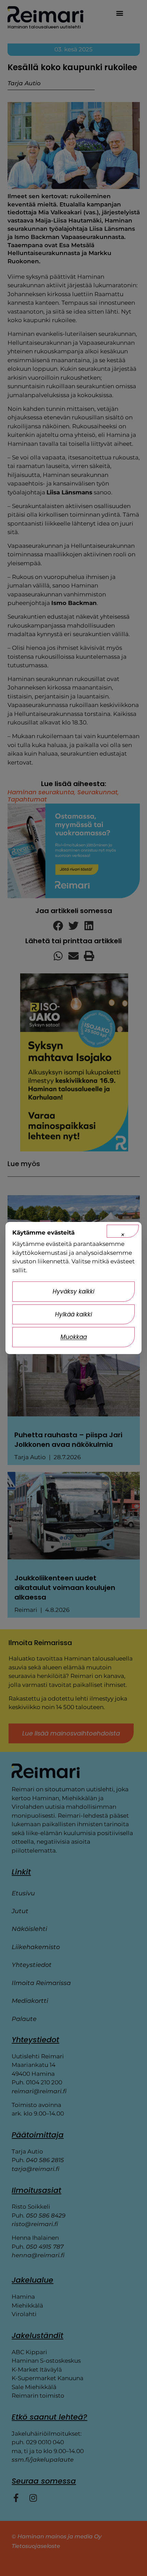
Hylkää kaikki (73, 1314)
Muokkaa (74, 1337)
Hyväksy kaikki (73, 1291)
